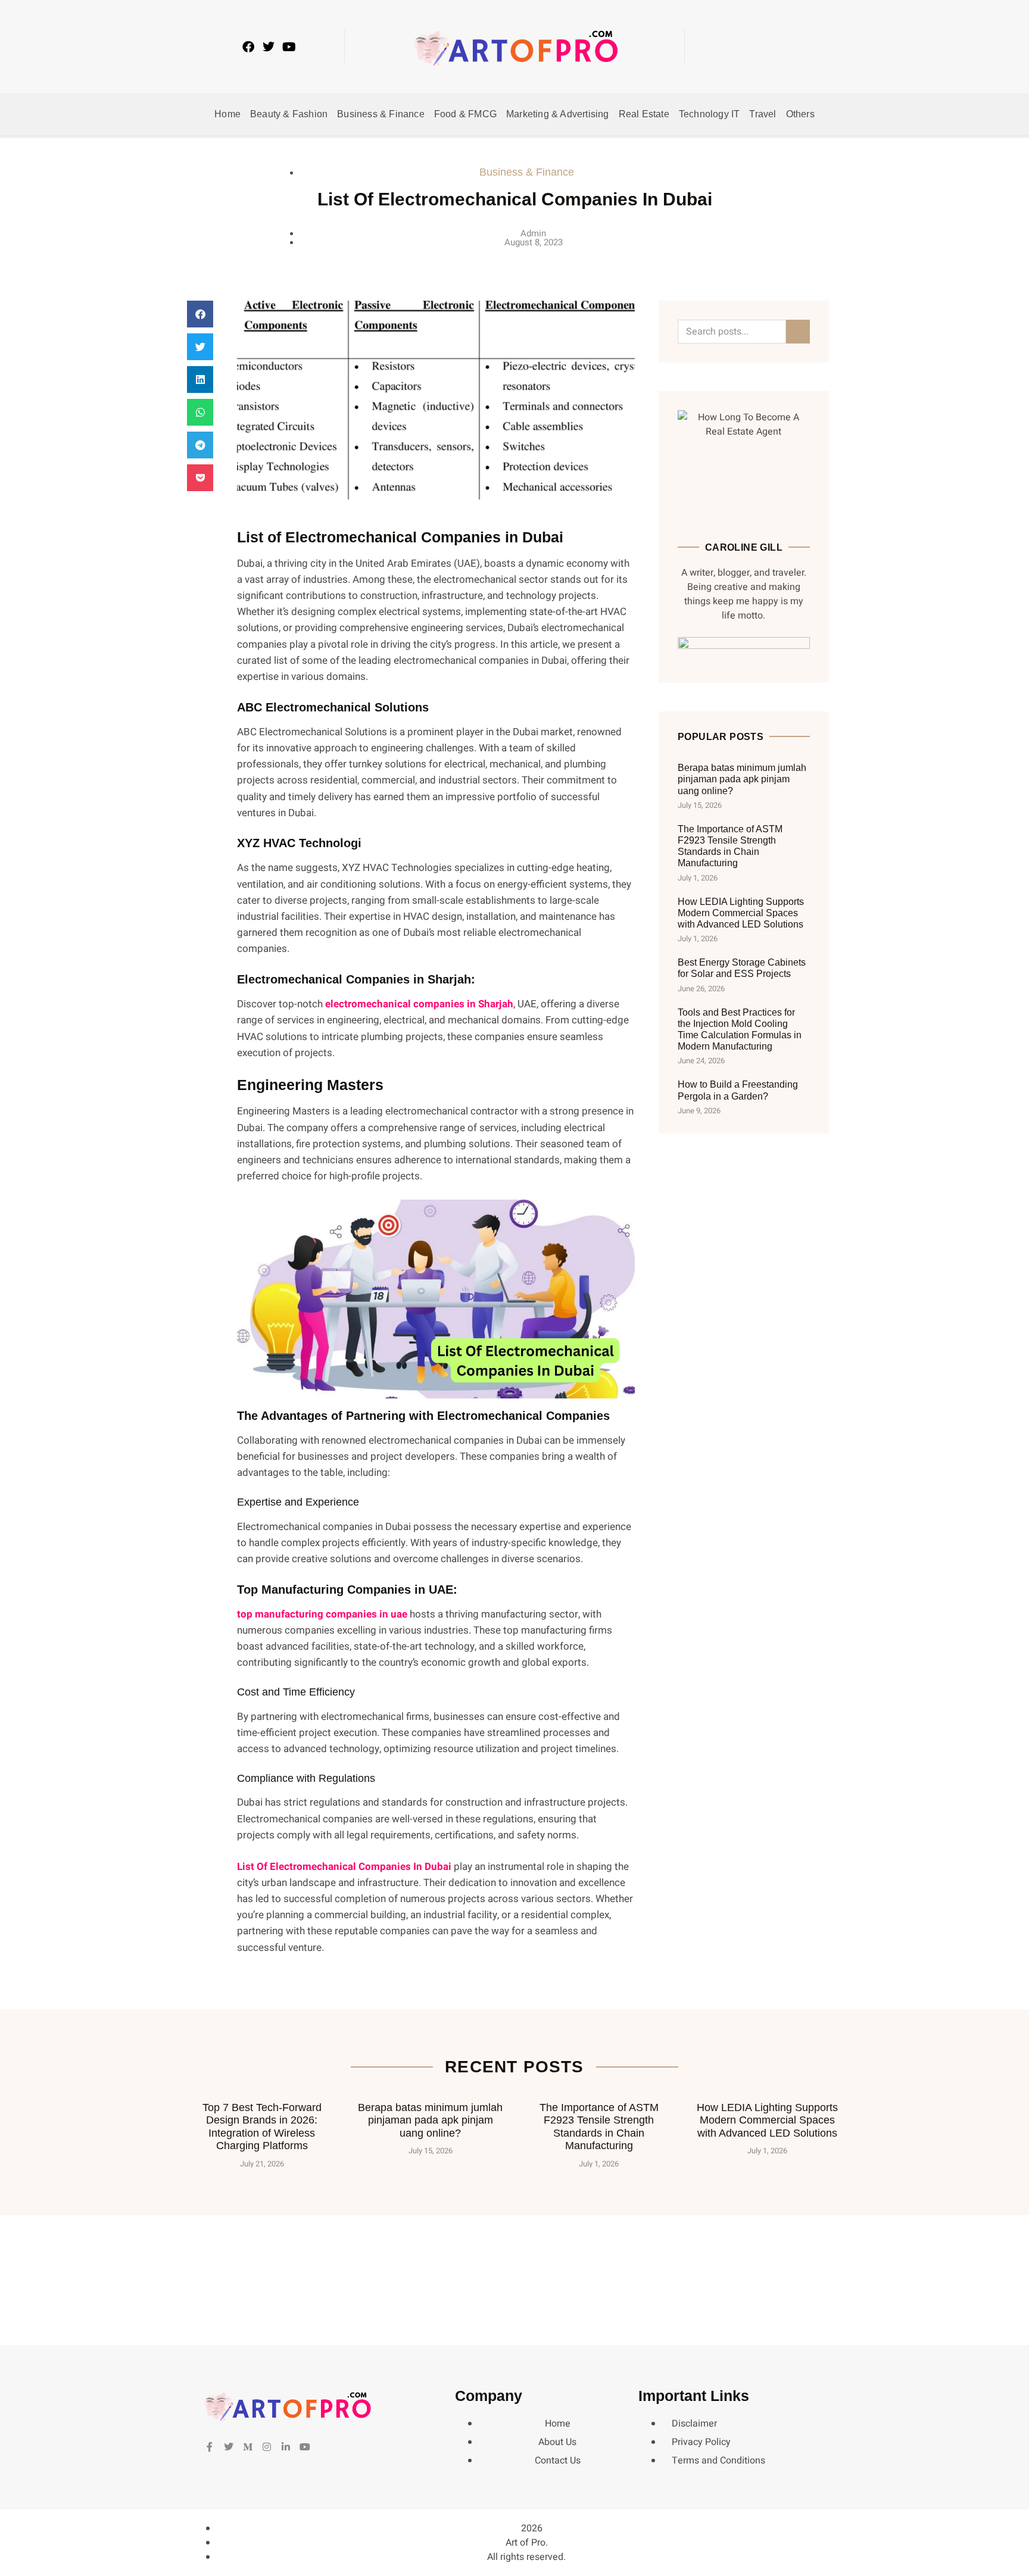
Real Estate (644, 114)
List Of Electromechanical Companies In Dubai (344, 1867)
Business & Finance (381, 114)
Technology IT (710, 114)
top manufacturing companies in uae (322, 1614)
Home (227, 114)
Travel (763, 114)
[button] (758, 47)
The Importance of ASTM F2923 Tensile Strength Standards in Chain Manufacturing (599, 2127)
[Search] (798, 332)
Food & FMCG (465, 114)
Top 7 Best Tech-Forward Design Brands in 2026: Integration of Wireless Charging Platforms (262, 2127)
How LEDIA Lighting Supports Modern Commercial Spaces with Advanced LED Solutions (741, 913)
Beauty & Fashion (289, 114)
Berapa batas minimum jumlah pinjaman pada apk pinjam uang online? (742, 779)
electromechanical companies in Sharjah (419, 1004)
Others (800, 114)
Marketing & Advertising (558, 114)
